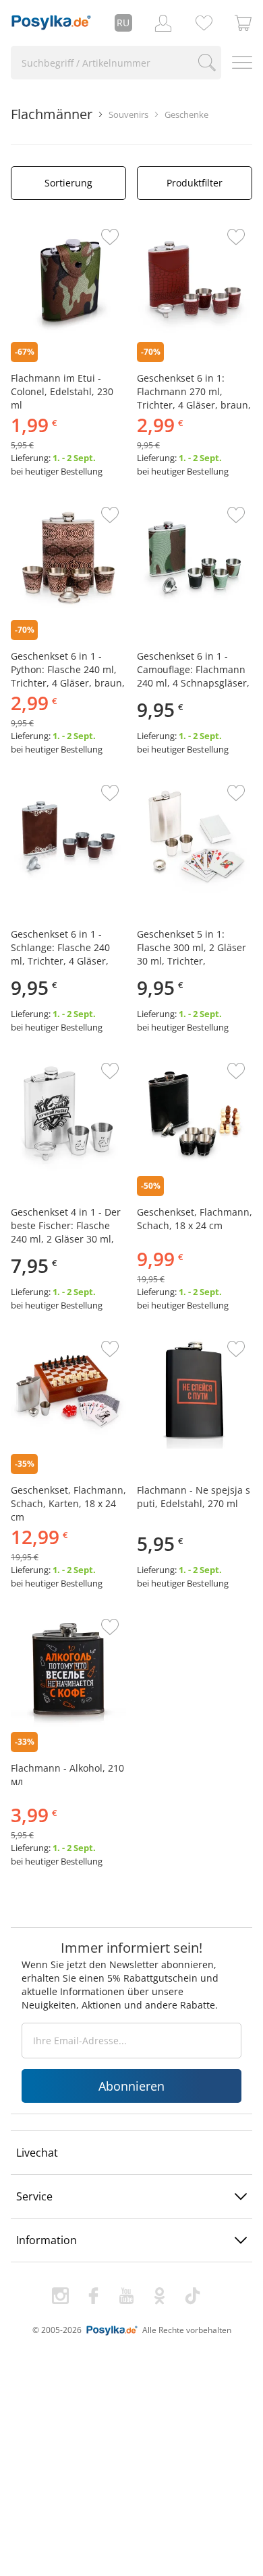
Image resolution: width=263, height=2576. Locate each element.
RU (123, 23)
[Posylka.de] (51, 23)
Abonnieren (131, 2086)
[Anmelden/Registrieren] (163, 23)
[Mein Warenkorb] (243, 23)
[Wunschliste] (204, 23)
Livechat (37, 2153)
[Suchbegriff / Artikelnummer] (207, 63)
